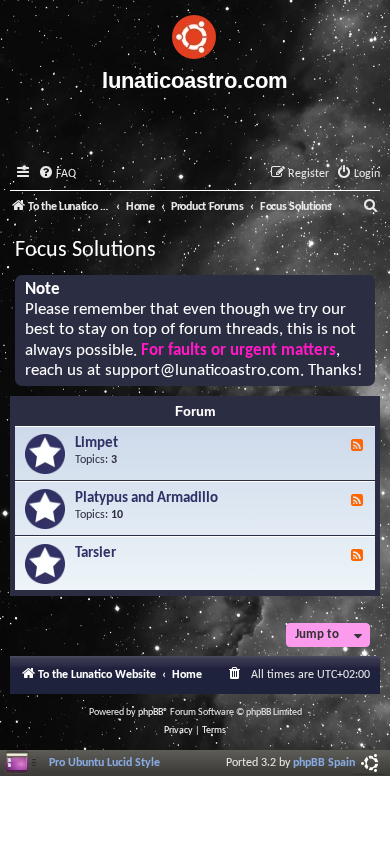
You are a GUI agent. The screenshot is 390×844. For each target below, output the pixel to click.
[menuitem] (57, 174)
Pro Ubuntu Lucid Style (104, 763)
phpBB (150, 712)
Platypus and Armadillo (146, 498)
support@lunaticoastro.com (202, 371)
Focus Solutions (85, 250)
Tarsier (95, 553)
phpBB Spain (324, 763)
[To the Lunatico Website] (195, 34)
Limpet (96, 443)
